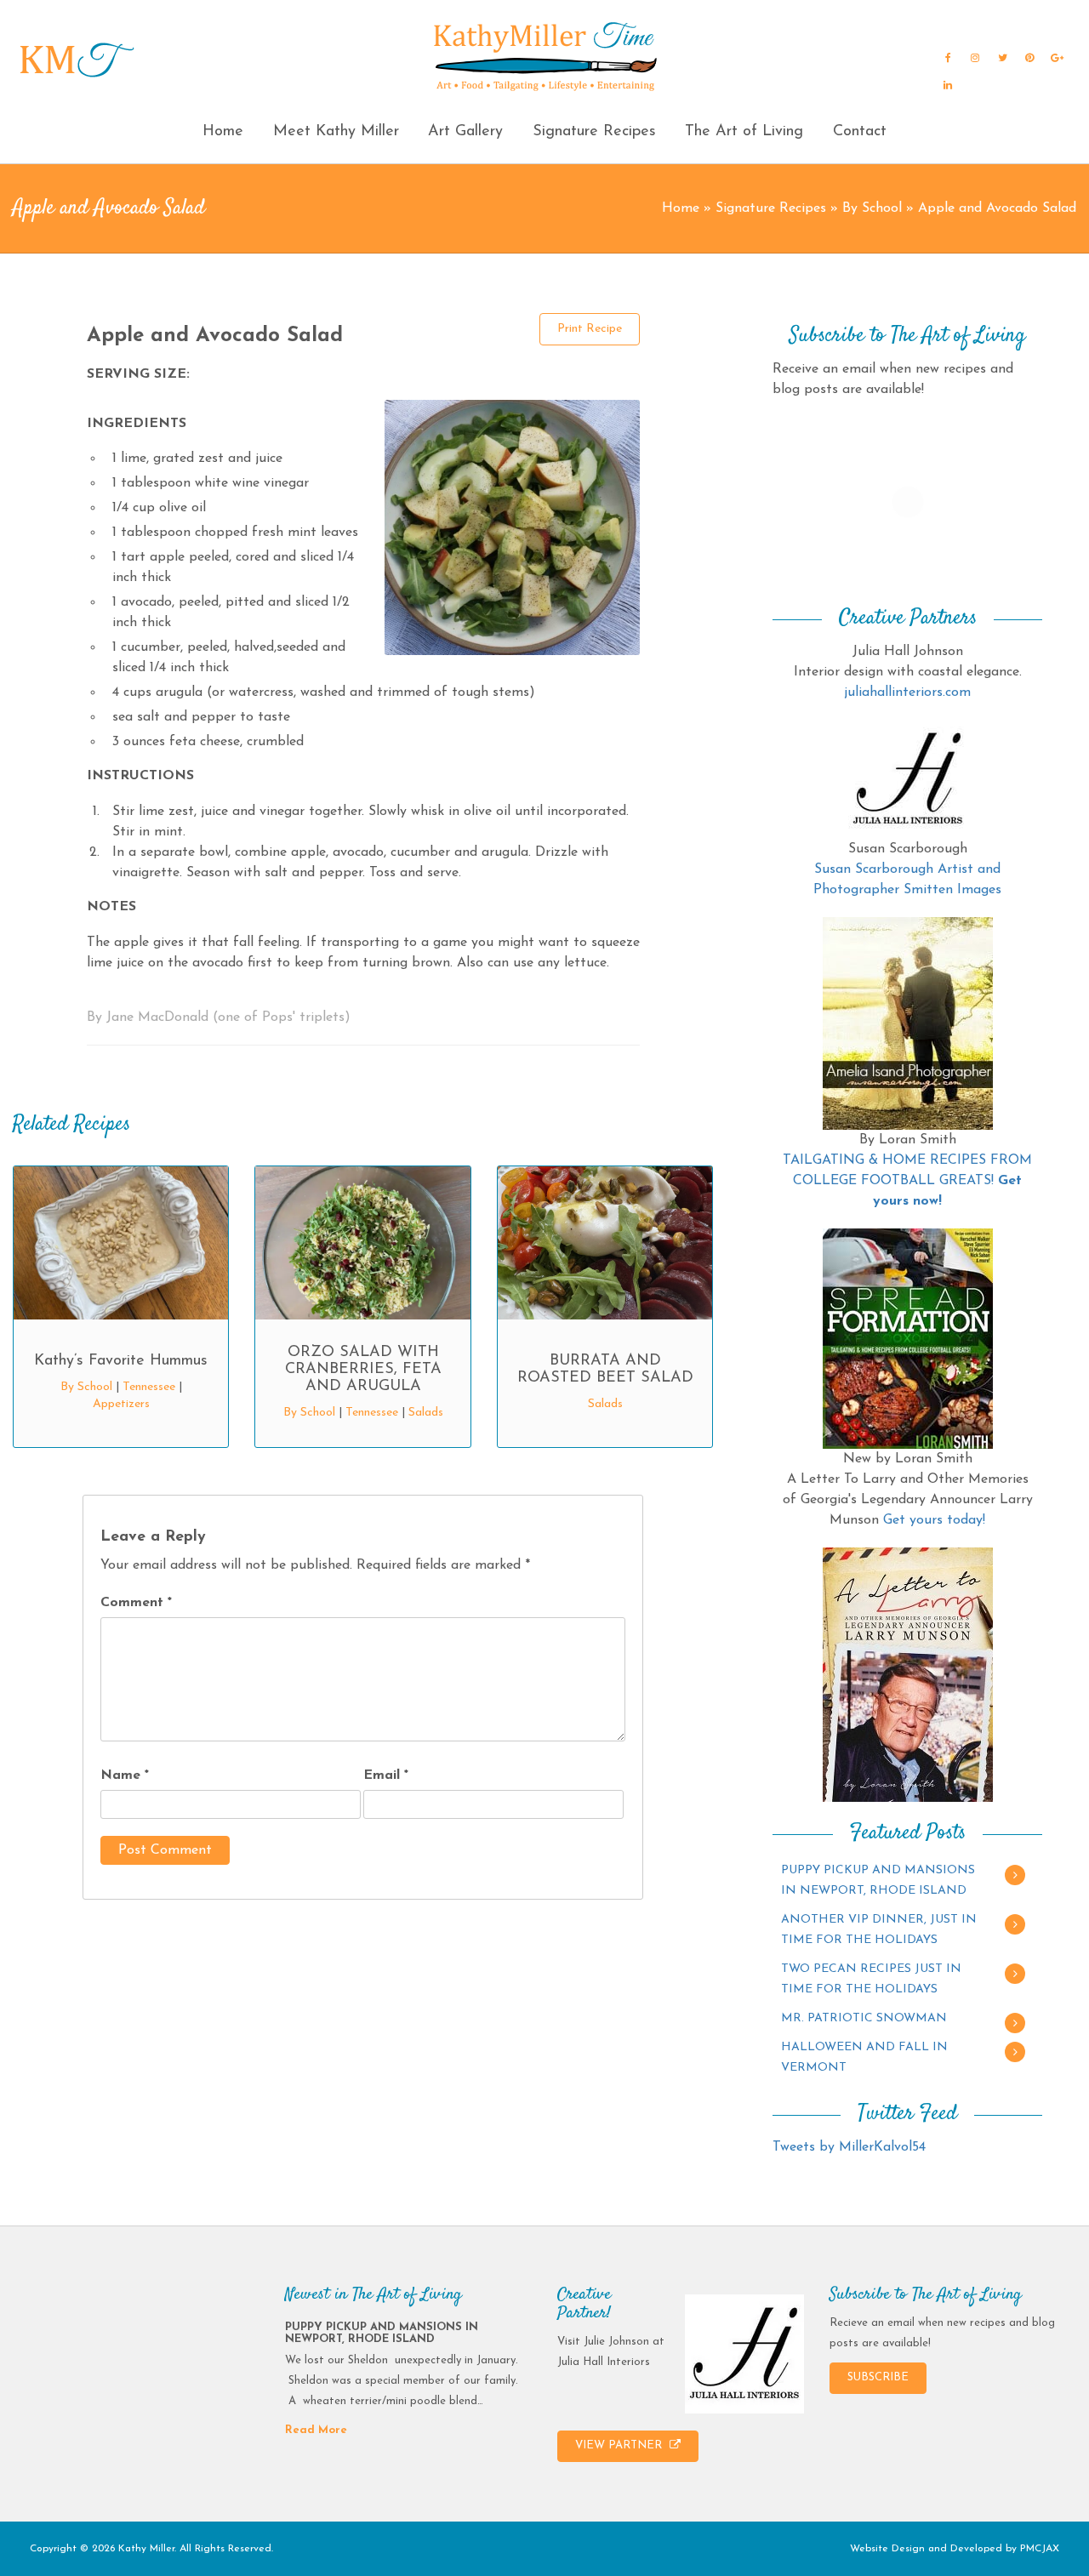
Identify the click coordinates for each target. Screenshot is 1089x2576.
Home (223, 132)
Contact (860, 132)
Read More (316, 2430)
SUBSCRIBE (878, 2377)
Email (386, 1775)
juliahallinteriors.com (907, 692)
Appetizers (121, 1404)
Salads (426, 1413)
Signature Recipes (594, 132)
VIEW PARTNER (620, 2445)
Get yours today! (934, 1520)
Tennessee (149, 1387)
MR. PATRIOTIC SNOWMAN (864, 2018)
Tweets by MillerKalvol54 (849, 2147)
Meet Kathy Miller (336, 132)
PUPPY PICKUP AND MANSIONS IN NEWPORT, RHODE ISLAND (878, 1881)
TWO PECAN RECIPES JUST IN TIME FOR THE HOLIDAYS (871, 1979)
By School (872, 208)
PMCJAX (1040, 2549)
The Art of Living (744, 132)
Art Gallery (465, 132)
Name (125, 1775)
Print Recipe (590, 329)
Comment (136, 1603)
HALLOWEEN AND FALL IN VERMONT (864, 2057)
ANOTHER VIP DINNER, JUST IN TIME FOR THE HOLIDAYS (879, 1930)
